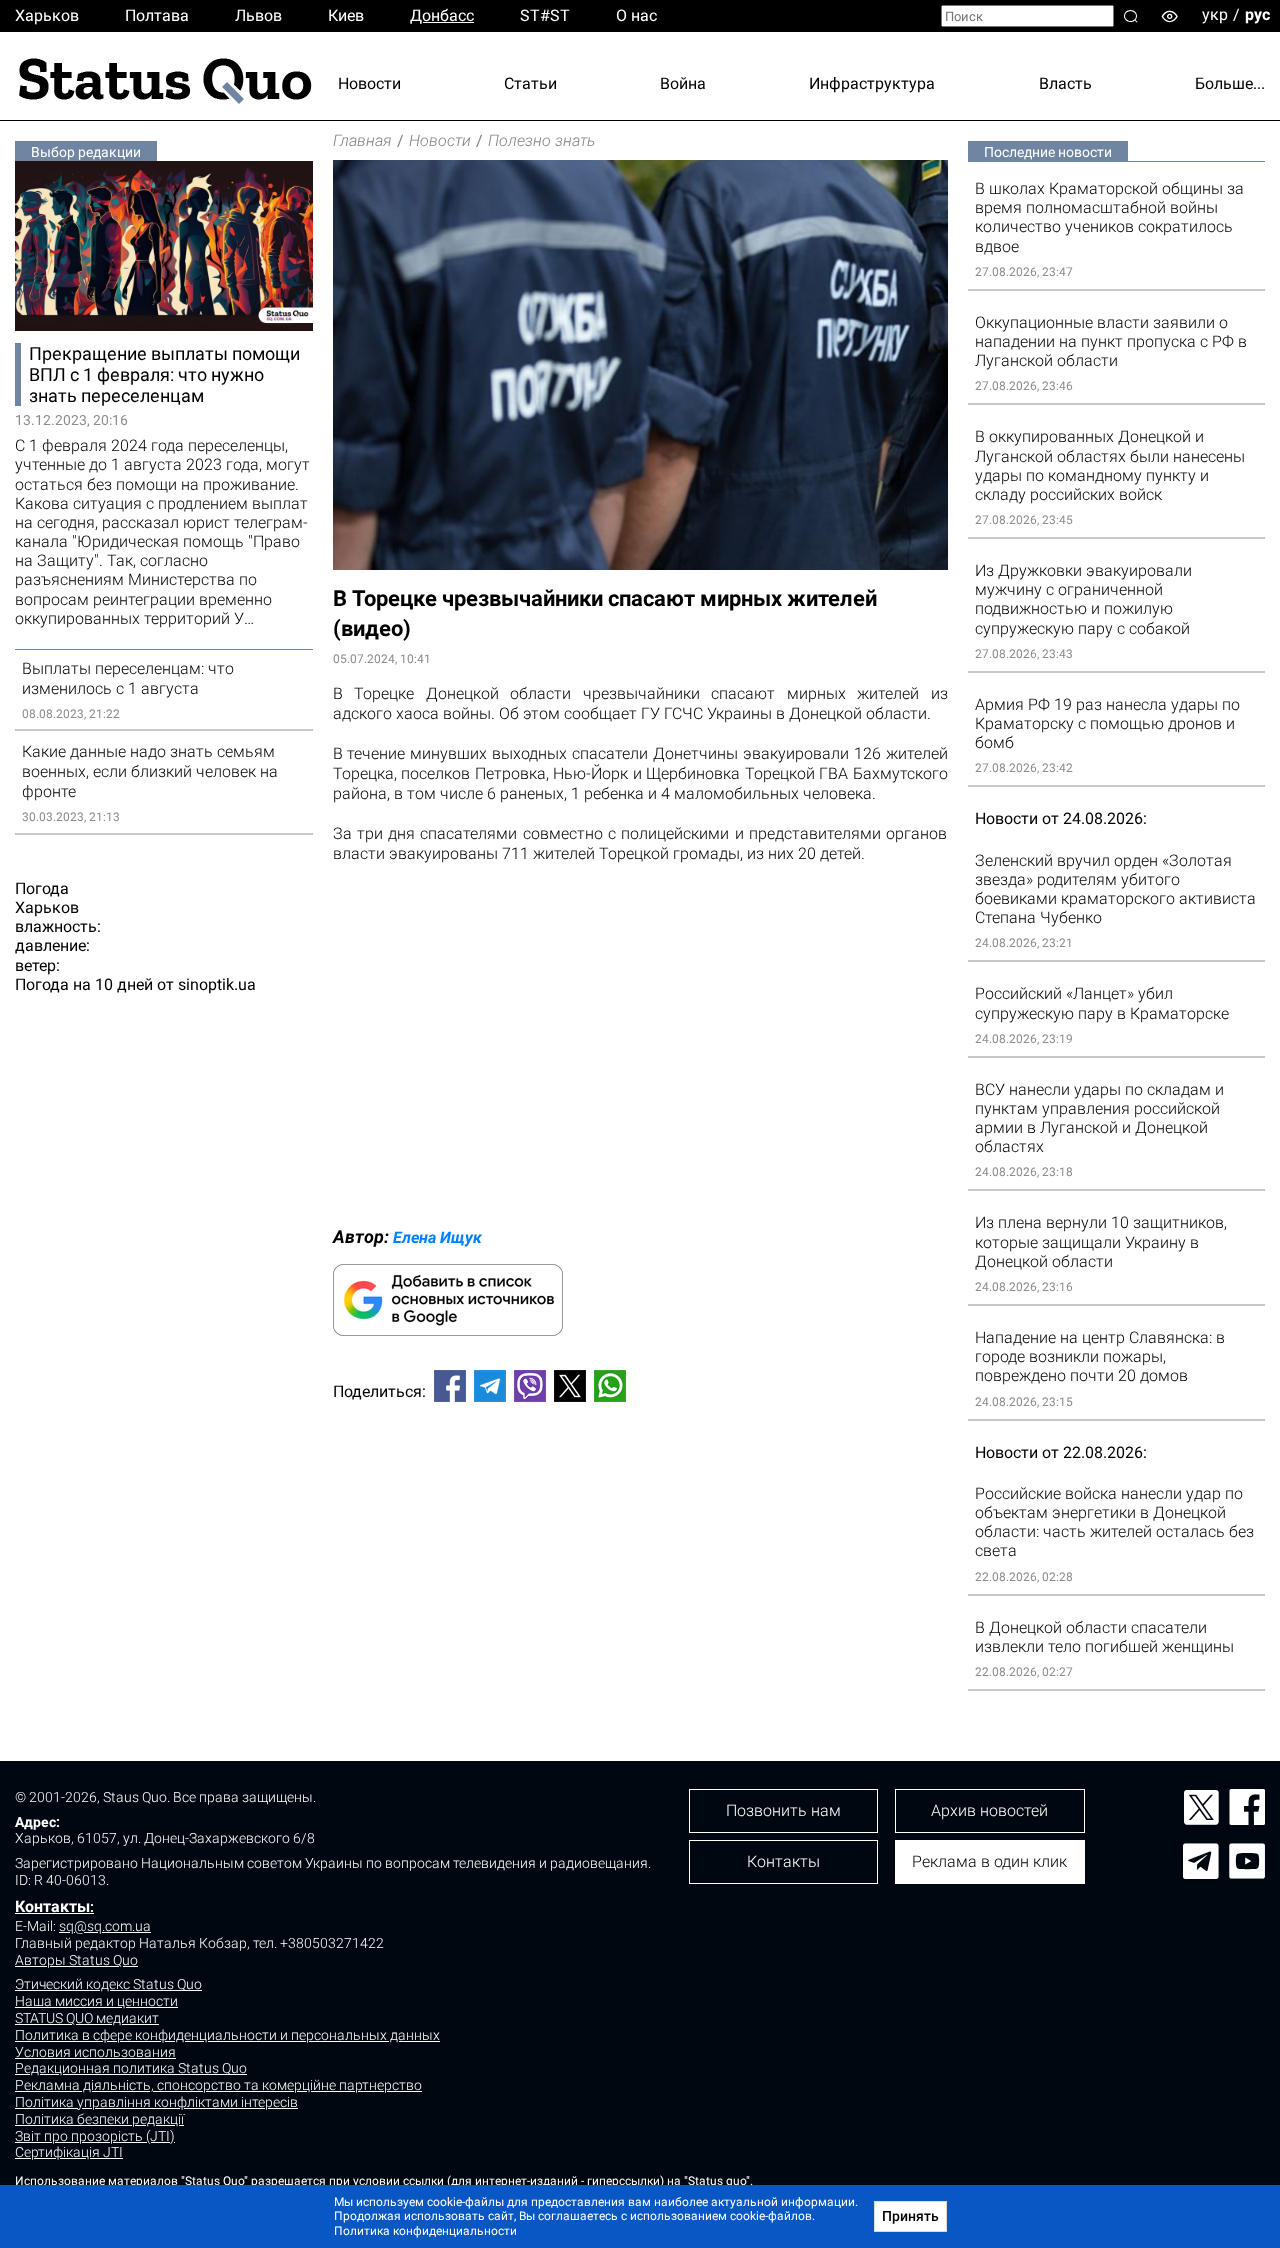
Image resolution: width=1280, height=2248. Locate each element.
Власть (1065, 83)
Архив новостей (989, 1810)
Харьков (47, 15)
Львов (258, 15)
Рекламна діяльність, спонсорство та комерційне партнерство (218, 2085)
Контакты (52, 1906)
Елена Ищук (437, 1237)
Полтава (157, 15)
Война (683, 83)
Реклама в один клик (989, 1861)
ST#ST (545, 15)
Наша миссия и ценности (96, 2001)
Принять (910, 2216)
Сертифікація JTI (69, 2152)
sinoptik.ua (217, 984)
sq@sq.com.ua (105, 1926)
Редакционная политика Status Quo (131, 2068)
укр (1215, 14)
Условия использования (95, 2052)
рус (1257, 14)
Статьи (530, 83)
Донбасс (442, 15)
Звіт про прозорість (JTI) (95, 2136)
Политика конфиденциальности (425, 2231)
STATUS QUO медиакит (87, 2018)
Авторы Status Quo (76, 1960)
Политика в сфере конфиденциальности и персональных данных (227, 2035)
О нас (636, 15)
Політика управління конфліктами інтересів (156, 2102)
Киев (346, 15)
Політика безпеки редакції (99, 2119)
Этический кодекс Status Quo (108, 1984)
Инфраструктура (872, 83)
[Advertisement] (640, 1484)
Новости (369, 83)
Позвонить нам (783, 1810)
